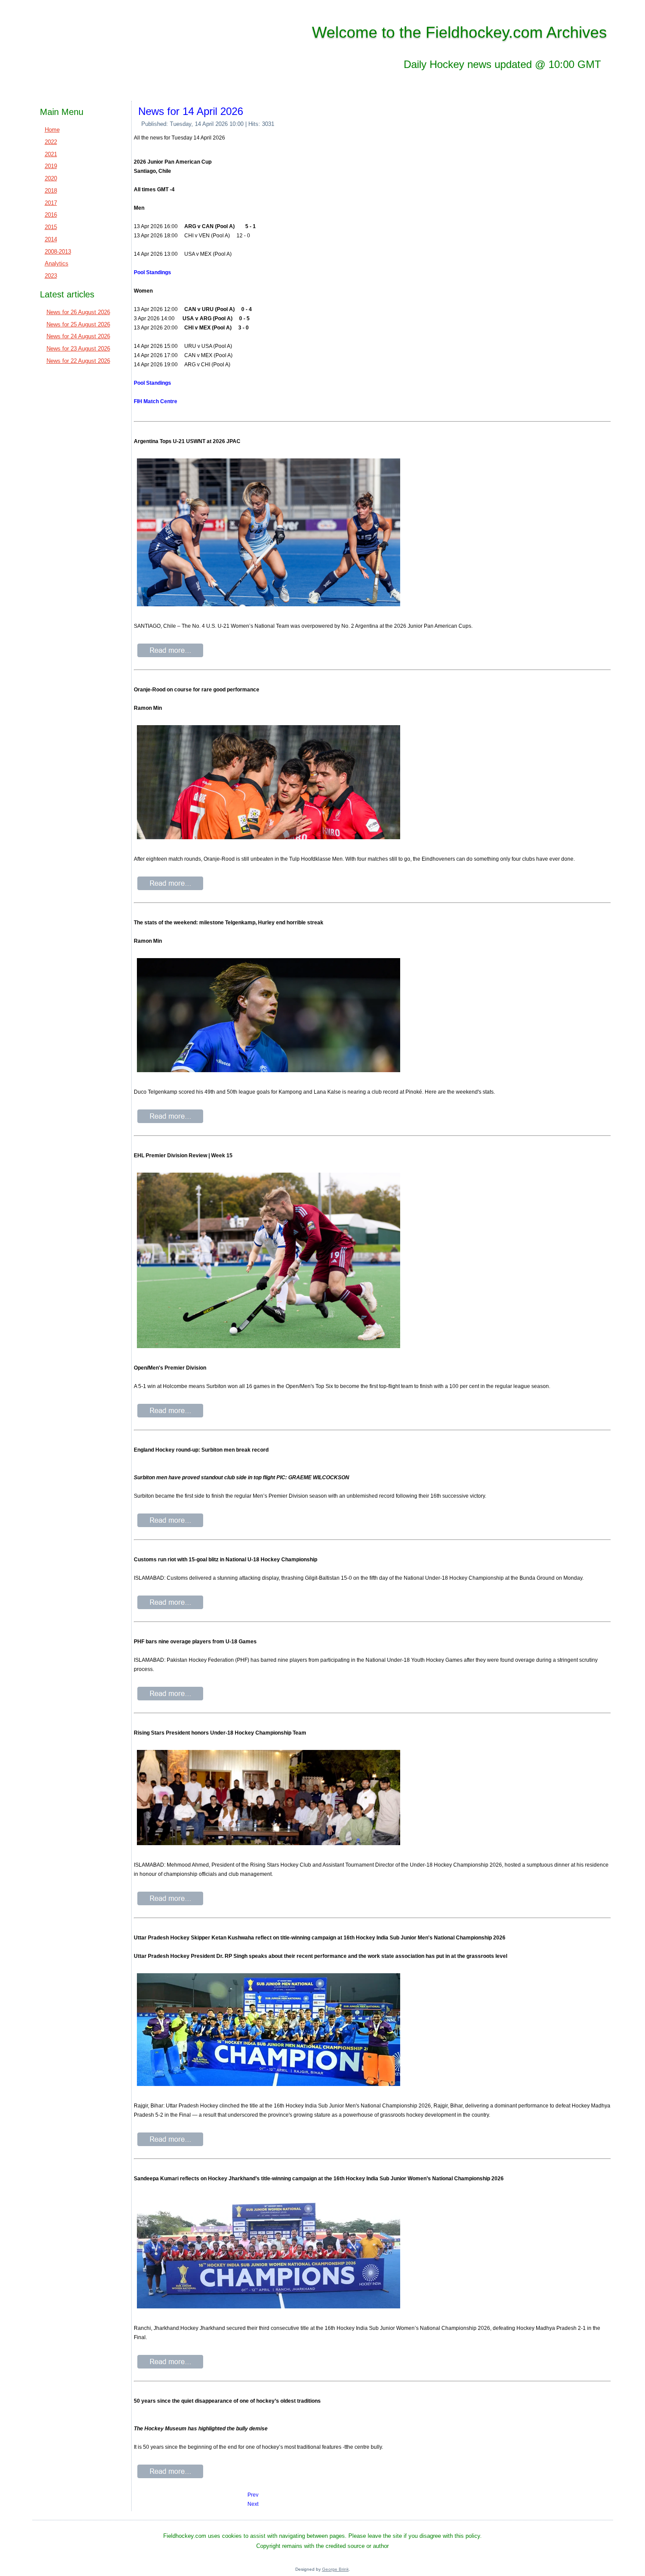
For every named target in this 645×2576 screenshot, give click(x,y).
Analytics (57, 263)
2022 (51, 142)
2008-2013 (58, 252)
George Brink (335, 2569)
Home (52, 130)
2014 (51, 239)
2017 (51, 203)
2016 (51, 215)
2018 (51, 191)
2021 (51, 154)
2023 (51, 276)
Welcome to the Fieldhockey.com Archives (459, 32)
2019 (51, 166)
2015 (51, 227)
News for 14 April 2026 (191, 111)
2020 (51, 178)
